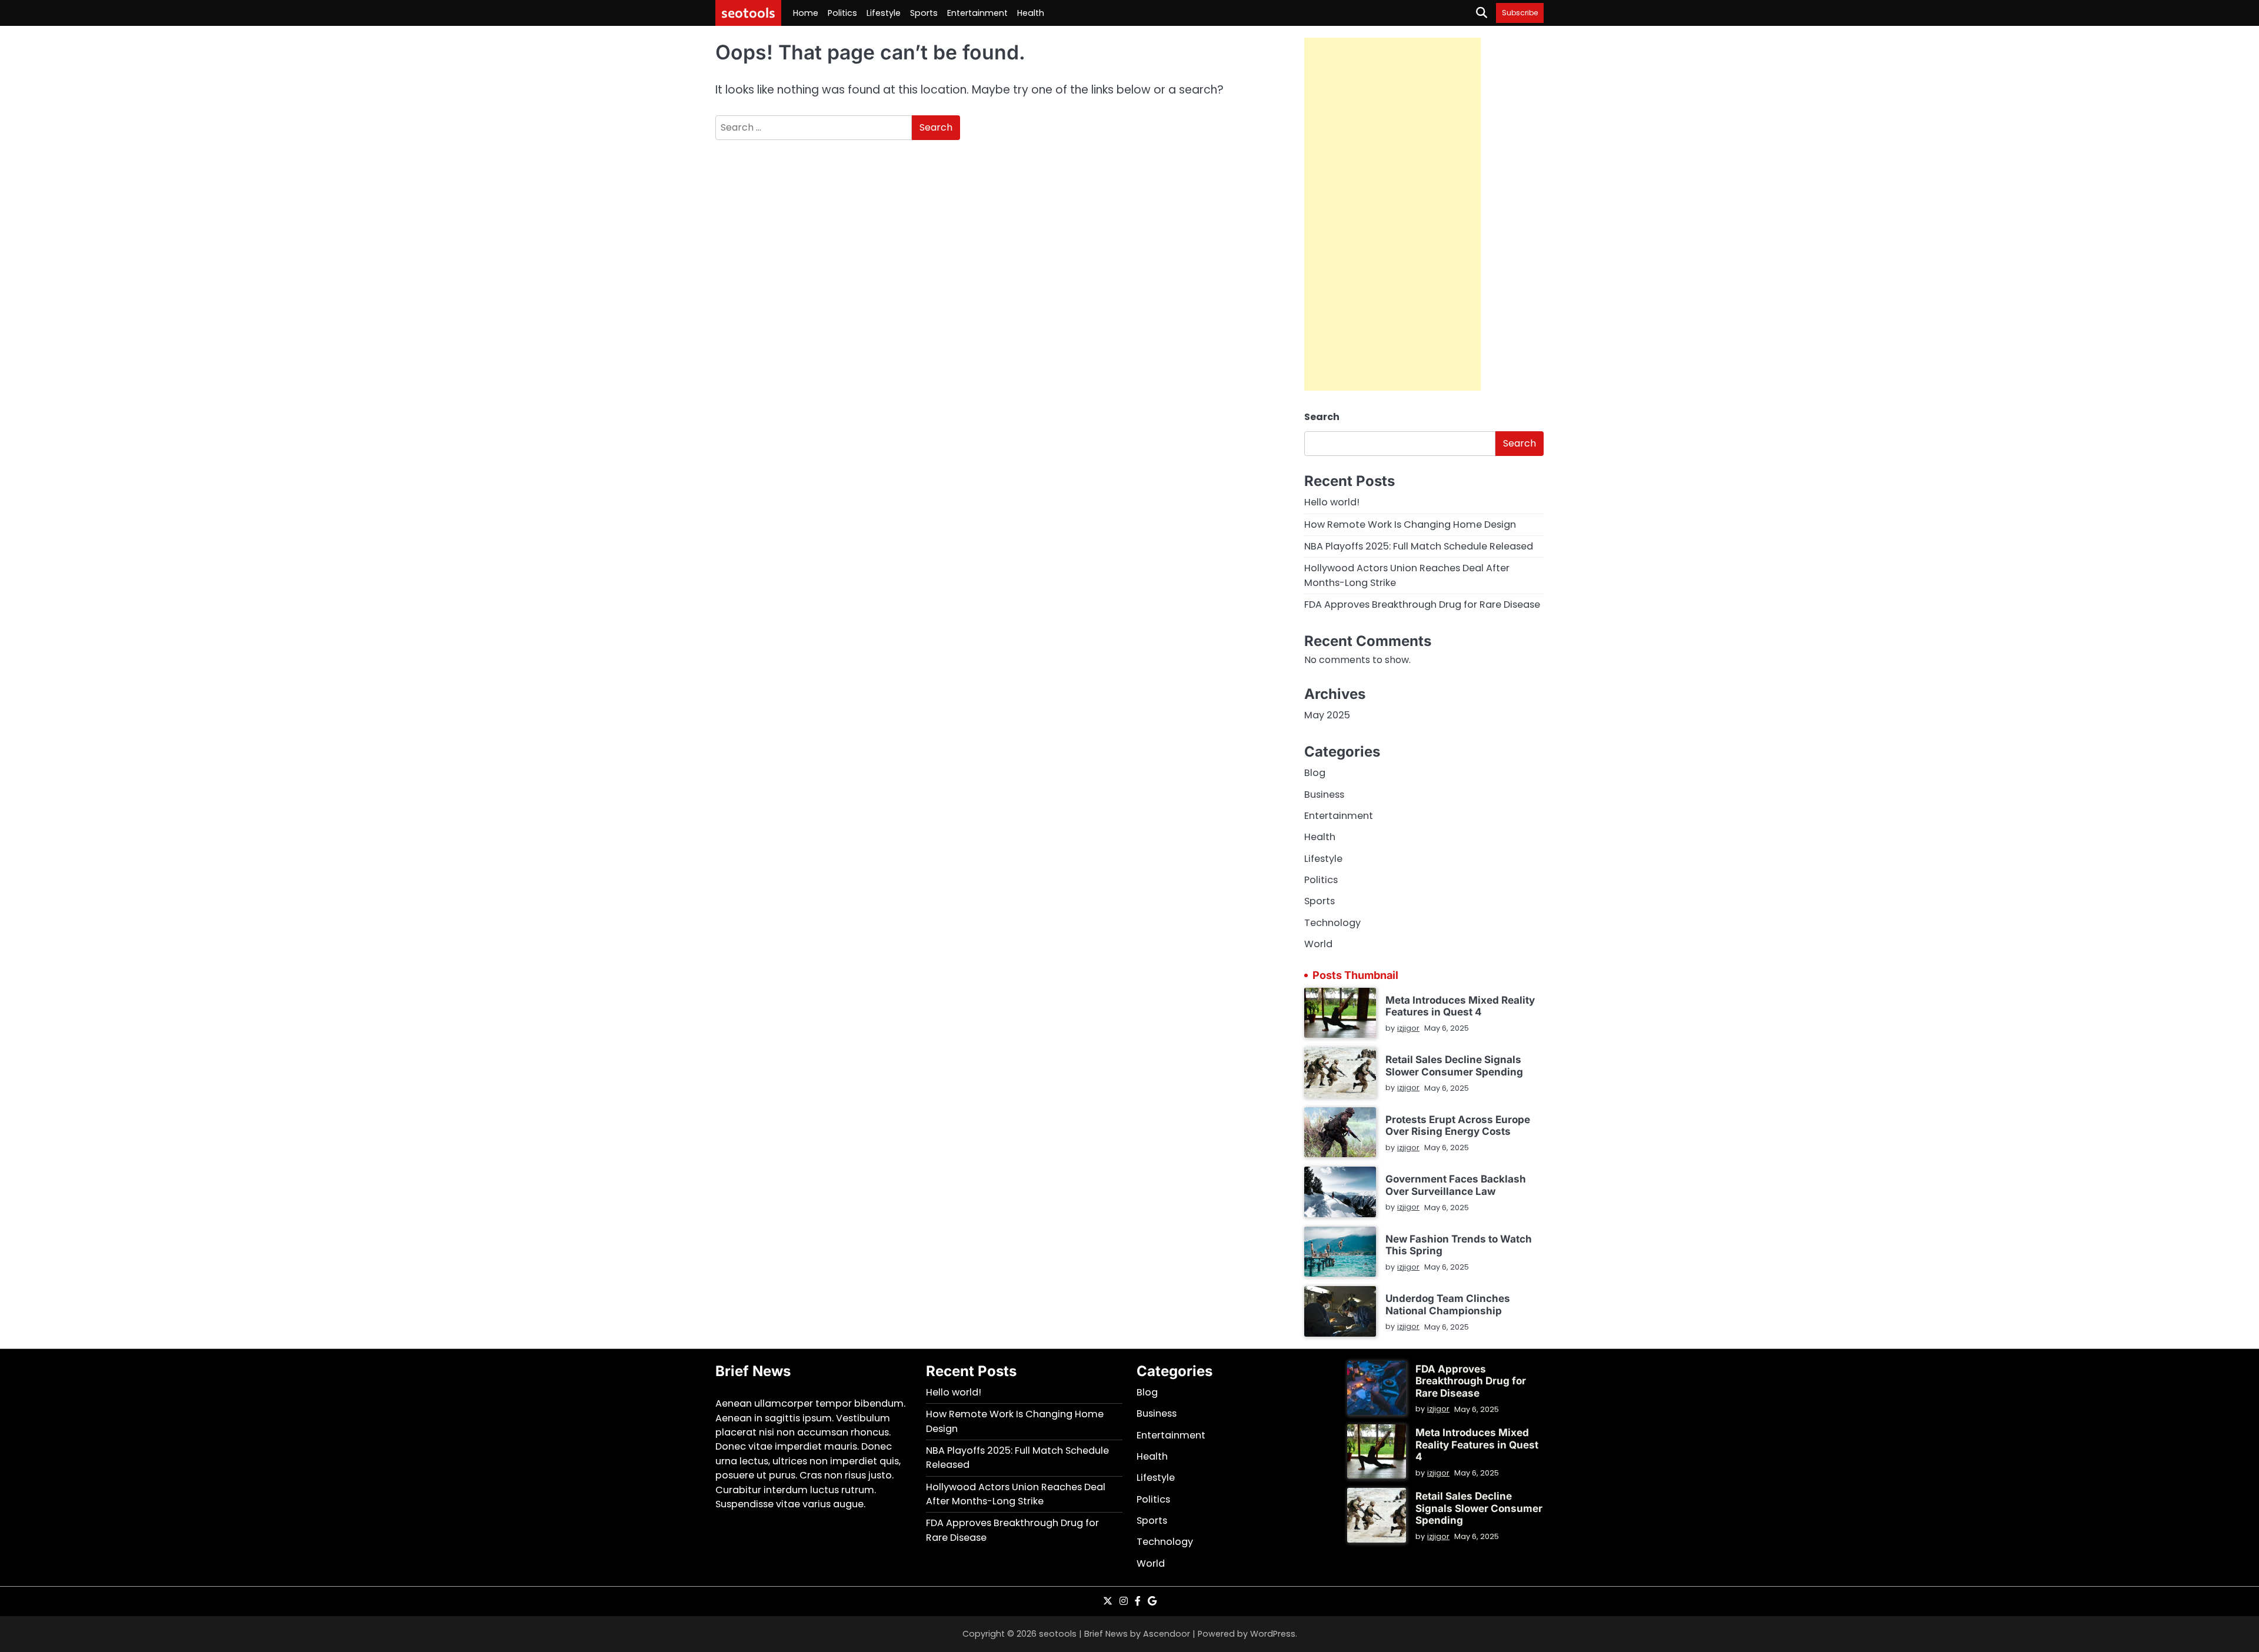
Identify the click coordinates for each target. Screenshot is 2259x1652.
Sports (924, 13)
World (1318, 944)
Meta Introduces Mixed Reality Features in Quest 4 (1460, 1006)
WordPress (1273, 1634)
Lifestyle (884, 13)
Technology (1332, 923)
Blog (1315, 773)
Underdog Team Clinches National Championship (1448, 1304)
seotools (748, 12)
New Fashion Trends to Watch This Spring (1459, 1245)
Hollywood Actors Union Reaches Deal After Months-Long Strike (1016, 1494)
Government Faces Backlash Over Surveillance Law (1456, 1185)
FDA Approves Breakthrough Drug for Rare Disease (1422, 604)
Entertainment (977, 13)
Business (1324, 795)
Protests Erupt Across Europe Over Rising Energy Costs (1458, 1125)
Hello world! (1332, 502)
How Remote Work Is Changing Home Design (1410, 524)
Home (806, 13)
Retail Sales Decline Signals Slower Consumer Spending (1454, 1065)
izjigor (1408, 1028)
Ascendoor (1167, 1634)
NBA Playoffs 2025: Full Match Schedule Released (1419, 546)
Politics (842, 13)
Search (1322, 417)
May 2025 (1327, 715)
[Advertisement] (1392, 214)
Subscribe (1520, 13)
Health (1031, 13)
